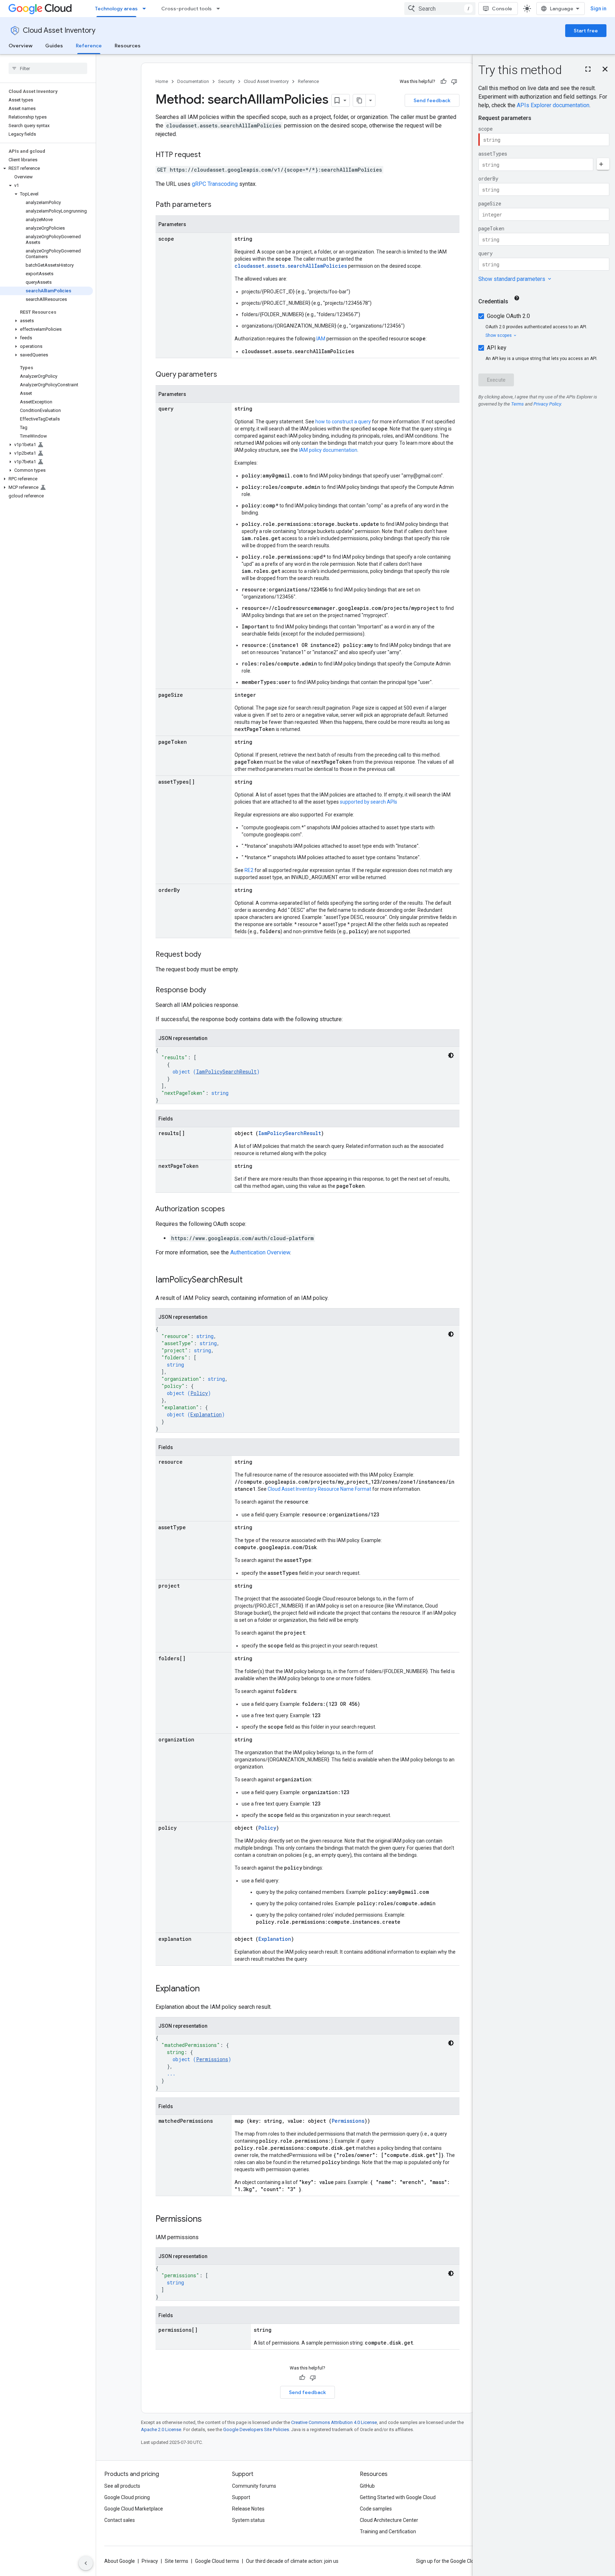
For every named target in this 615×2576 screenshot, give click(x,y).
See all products (122, 2486)
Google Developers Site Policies (256, 2429)
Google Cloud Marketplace (134, 2509)
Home (162, 81)
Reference (89, 46)
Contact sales (120, 2520)
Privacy (150, 2561)
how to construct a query (343, 422)
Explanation (206, 1414)
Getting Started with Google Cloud (398, 2497)
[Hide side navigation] (86, 2563)
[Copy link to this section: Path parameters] (219, 205)
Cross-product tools (186, 9)
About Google (120, 2561)
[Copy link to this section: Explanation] (207, 1989)
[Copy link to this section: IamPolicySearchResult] (250, 1280)
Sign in (598, 9)
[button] (46, 168)
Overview (20, 46)
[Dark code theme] (451, 1055)
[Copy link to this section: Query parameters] (224, 375)
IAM (321, 339)
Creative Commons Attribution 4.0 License (334, 2422)
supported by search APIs (369, 802)
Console (502, 9)
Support (241, 2497)
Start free (586, 31)
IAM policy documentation (328, 450)
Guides (54, 46)
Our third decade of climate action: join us (292, 2561)
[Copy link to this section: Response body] (213, 991)
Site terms (177, 2561)
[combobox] (440, 9)
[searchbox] (48, 68)
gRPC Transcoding (215, 184)
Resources (128, 46)
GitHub (367, 2486)
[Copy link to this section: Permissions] (209, 2220)
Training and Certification (388, 2531)
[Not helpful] (454, 82)
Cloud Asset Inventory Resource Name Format (319, 1489)
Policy (199, 1393)
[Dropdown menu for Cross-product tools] (220, 9)
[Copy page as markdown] (359, 100)
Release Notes (248, 2509)
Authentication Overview (260, 1252)
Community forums (254, 2486)
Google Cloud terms (217, 2561)
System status (248, 2520)
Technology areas (116, 9)
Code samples (376, 2509)
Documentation (193, 81)
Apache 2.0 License (161, 2429)
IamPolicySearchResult (226, 1072)
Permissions (212, 2059)
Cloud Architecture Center (389, 2520)
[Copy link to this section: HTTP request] (208, 155)
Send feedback (432, 100)
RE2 (249, 870)
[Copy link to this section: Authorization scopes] (232, 1209)
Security (226, 81)
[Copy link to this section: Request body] (208, 955)
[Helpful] (443, 82)
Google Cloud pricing (127, 2497)
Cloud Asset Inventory (59, 30)
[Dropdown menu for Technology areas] (146, 9)
